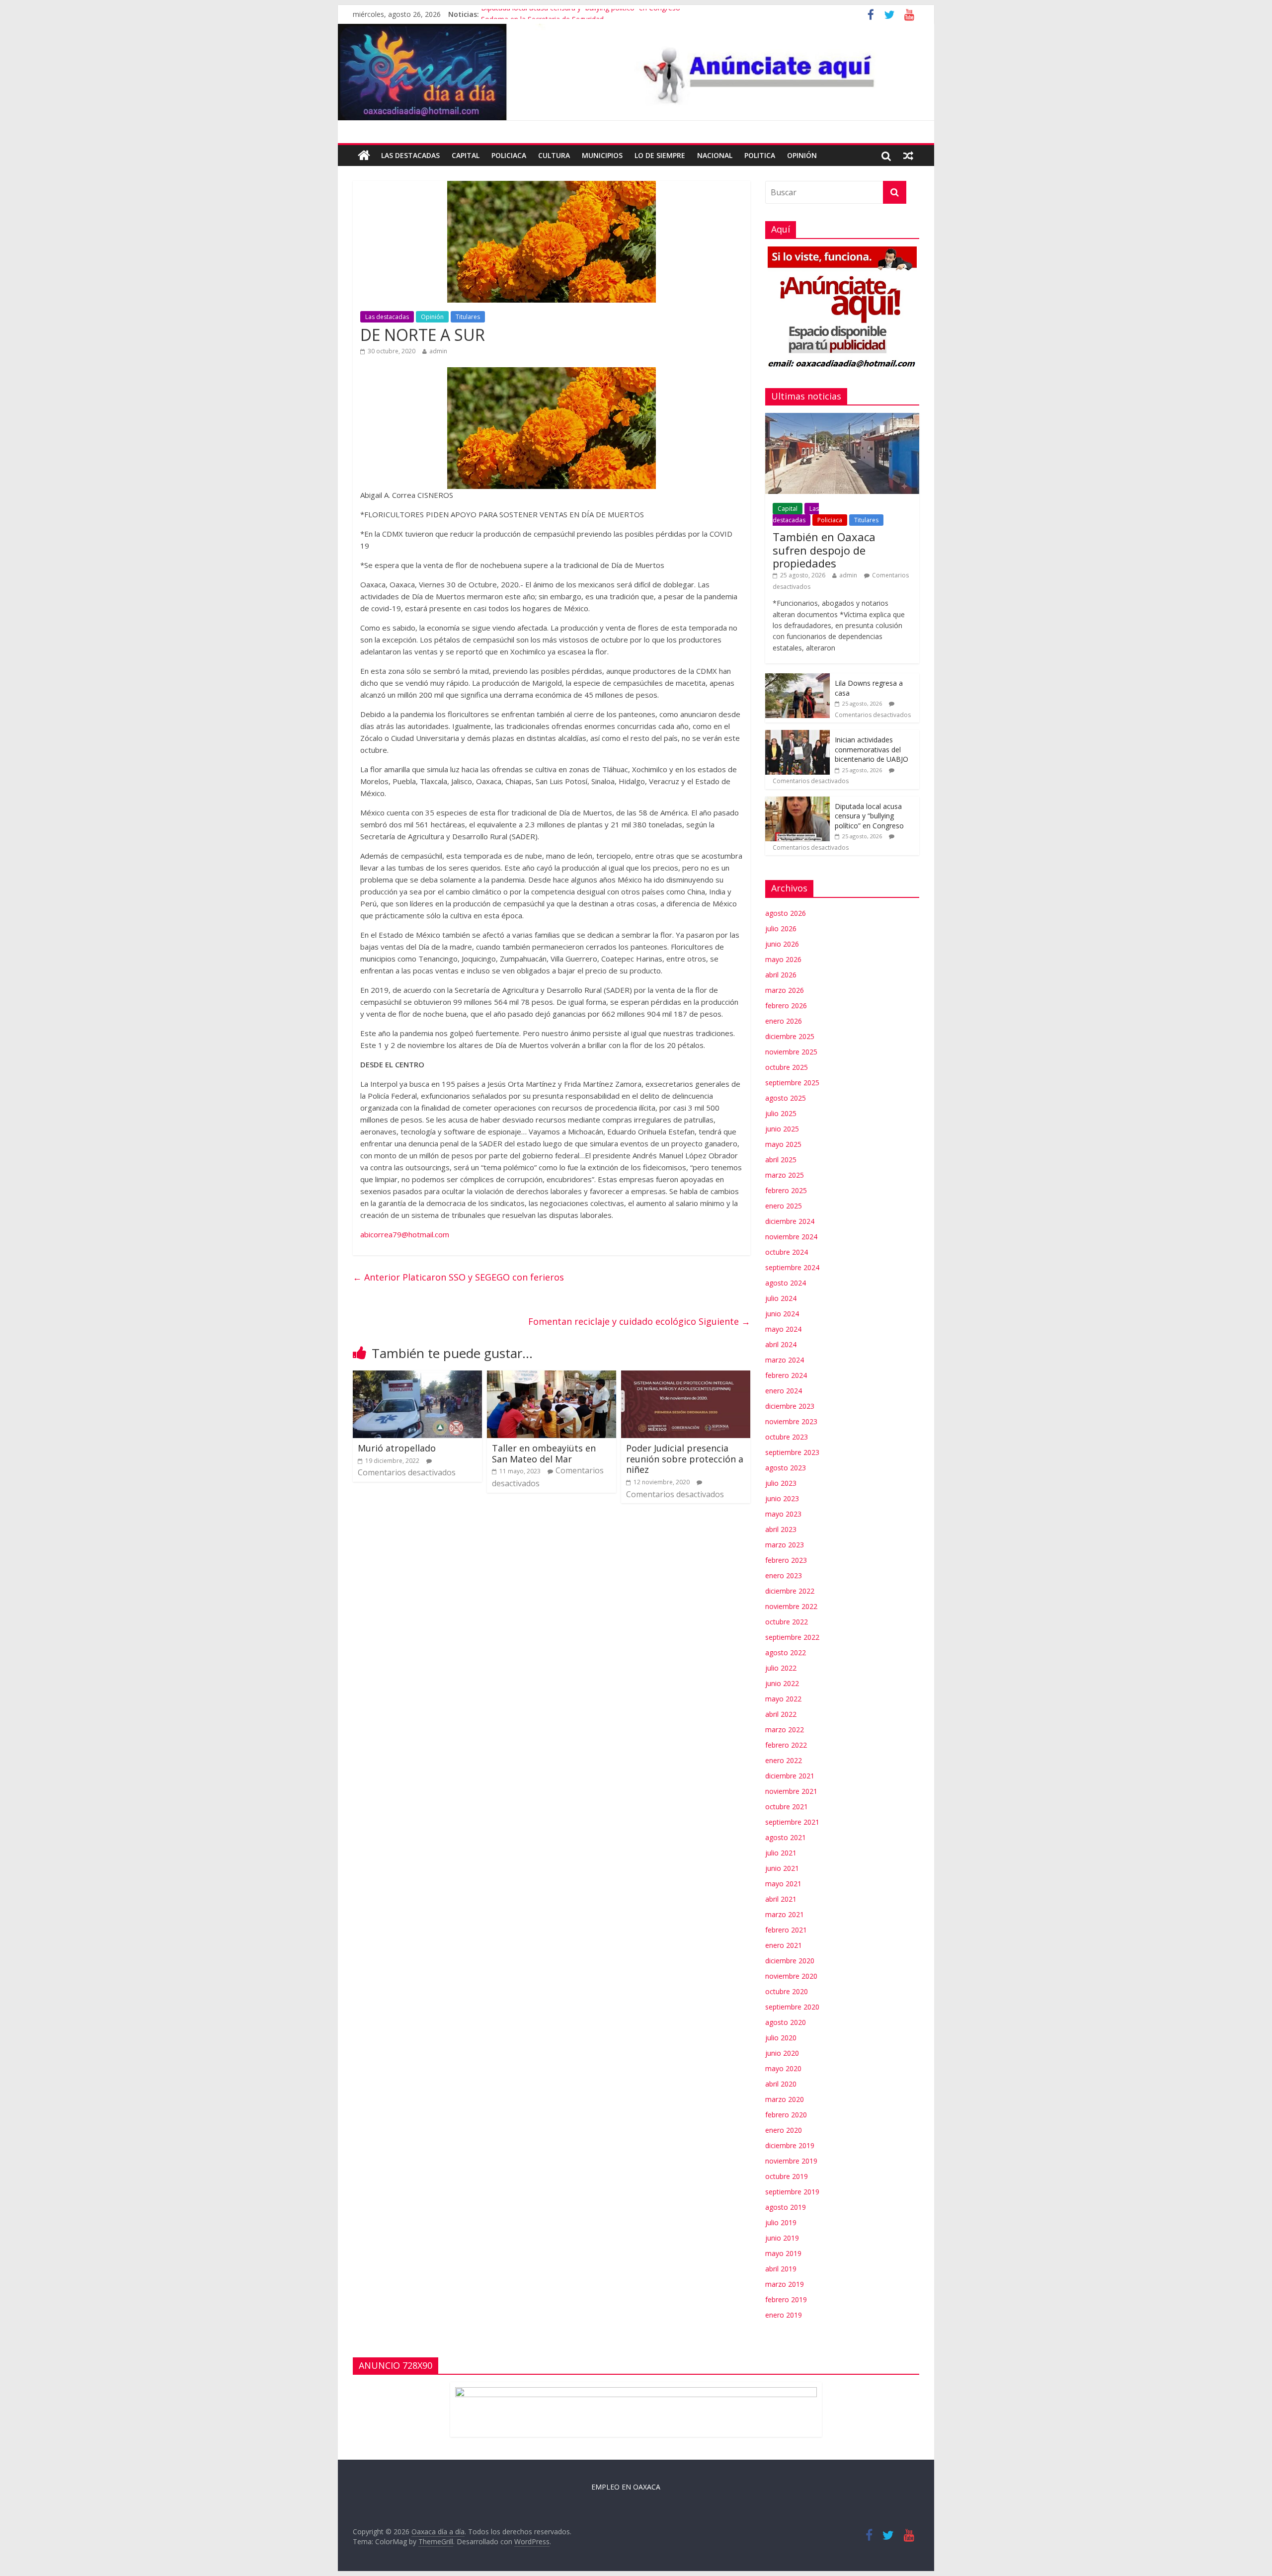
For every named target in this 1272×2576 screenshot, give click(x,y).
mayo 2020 (783, 2068)
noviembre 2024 (791, 1237)
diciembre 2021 (790, 1776)
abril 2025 (781, 1160)
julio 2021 (781, 1853)
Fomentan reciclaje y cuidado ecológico (639, 1321)
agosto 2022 (786, 1652)
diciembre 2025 (790, 1036)
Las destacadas (410, 155)
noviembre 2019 (791, 2161)
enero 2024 (784, 1391)
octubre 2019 (787, 2176)
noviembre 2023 (791, 1421)
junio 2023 (782, 1498)
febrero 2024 (786, 1375)
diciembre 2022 (790, 1591)
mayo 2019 (783, 2253)
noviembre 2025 (791, 1052)
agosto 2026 (786, 913)
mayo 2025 (783, 1144)
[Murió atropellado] (417, 1376)
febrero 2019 (786, 2299)
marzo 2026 (785, 990)
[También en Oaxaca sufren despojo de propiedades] (842, 418)
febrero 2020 (786, 2115)
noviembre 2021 (791, 1791)
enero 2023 (784, 1575)
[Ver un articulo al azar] (908, 156)
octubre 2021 (787, 1807)
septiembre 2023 (792, 1452)
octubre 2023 (787, 1437)
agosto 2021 (786, 1837)
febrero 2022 (786, 1745)
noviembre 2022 (791, 1606)
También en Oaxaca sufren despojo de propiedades (824, 550)
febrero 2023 (786, 1560)
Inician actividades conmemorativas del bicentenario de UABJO (872, 749)
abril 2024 (781, 1344)
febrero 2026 (786, 1006)
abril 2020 (781, 2084)
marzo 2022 (785, 1730)
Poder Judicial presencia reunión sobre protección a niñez (685, 1459)
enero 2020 (784, 2130)
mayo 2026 (783, 959)
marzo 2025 (785, 1175)
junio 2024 (782, 1314)
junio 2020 (782, 2053)
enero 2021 (784, 1945)
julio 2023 (781, 1483)
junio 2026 (782, 944)
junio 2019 (782, 2238)
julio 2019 (781, 2222)
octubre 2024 (787, 1252)
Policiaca (509, 155)
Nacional (715, 155)
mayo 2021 (783, 1884)
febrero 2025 (786, 1190)
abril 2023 (781, 1529)
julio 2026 (781, 928)
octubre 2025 (787, 1067)
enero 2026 (784, 1021)
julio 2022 (781, 1668)
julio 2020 (781, 2038)
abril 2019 (781, 2269)
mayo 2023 (783, 1514)
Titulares (468, 317)
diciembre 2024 (790, 1221)
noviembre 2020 (791, 1976)
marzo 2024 (785, 1360)
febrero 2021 (786, 1930)
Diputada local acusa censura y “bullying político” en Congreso (581, 14)
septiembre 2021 (792, 1822)
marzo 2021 (785, 1914)
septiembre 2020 (792, 2007)
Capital (466, 155)
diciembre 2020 (790, 1961)
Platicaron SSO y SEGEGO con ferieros (458, 1277)
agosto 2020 (786, 2022)
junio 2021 (782, 1868)
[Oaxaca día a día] (636, 72)
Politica (760, 155)
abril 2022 (781, 1714)
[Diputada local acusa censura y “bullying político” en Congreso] (797, 802)
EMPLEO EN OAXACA (626, 2487)
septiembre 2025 (792, 1083)
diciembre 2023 (790, 1406)
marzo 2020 (785, 2099)
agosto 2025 (786, 1098)
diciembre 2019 (790, 2145)
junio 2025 (782, 1129)
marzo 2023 (785, 1545)
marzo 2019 (785, 2284)
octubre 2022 (787, 1622)
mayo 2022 (783, 1699)
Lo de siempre (660, 155)
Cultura (554, 155)
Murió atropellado (397, 1448)
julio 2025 (781, 1113)
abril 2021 (781, 1899)
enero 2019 (784, 2315)
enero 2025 (784, 1206)
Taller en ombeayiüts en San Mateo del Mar (544, 1453)
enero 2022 (784, 1760)
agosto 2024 (786, 1283)
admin (438, 351)
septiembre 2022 (792, 1637)
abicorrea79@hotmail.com (405, 1234)
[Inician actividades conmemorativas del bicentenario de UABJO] (797, 735)
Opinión (802, 155)
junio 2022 (782, 1683)
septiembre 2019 (792, 2192)
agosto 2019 (786, 2207)
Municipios (602, 155)
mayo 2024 (783, 1329)
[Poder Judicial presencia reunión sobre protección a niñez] (686, 1376)
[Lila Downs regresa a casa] (797, 679)
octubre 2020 (787, 1991)
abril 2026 (781, 975)
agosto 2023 (786, 1468)
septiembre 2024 (792, 1267)
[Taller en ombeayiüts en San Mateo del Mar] (552, 1376)
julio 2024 (781, 1298)
